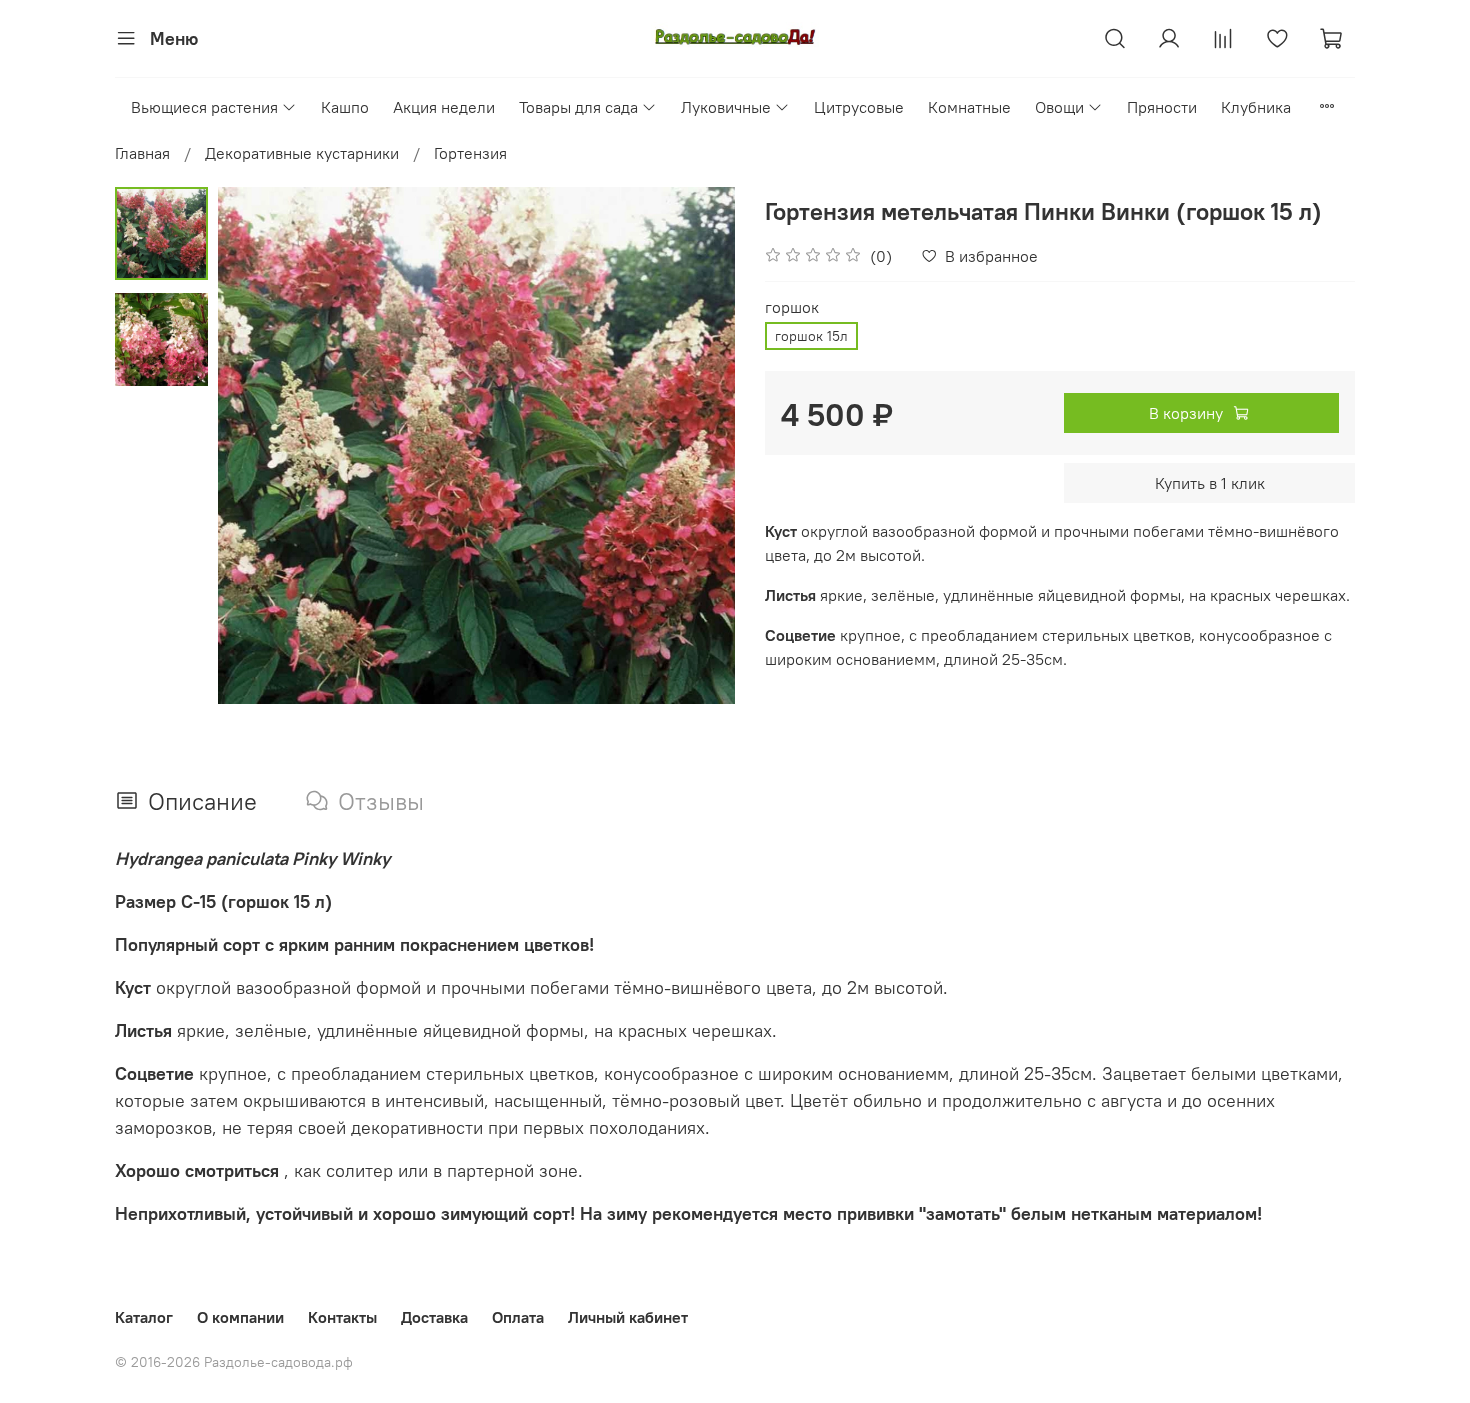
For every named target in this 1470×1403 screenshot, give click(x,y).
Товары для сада (578, 107)
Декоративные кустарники (302, 153)
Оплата (518, 1317)
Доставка (434, 1317)
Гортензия (470, 153)
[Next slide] (695, 446)
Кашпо (345, 107)
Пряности (1162, 107)
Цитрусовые (859, 107)
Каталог (144, 1317)
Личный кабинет (628, 1317)
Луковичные (726, 107)
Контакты (342, 1317)
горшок (792, 307)
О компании (240, 1317)
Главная (142, 153)
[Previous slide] (258, 446)
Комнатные (969, 107)
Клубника (1256, 107)
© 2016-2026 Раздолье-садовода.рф (234, 1362)
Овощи (1059, 107)
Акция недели (444, 107)
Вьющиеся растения (204, 107)
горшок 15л (811, 336)
